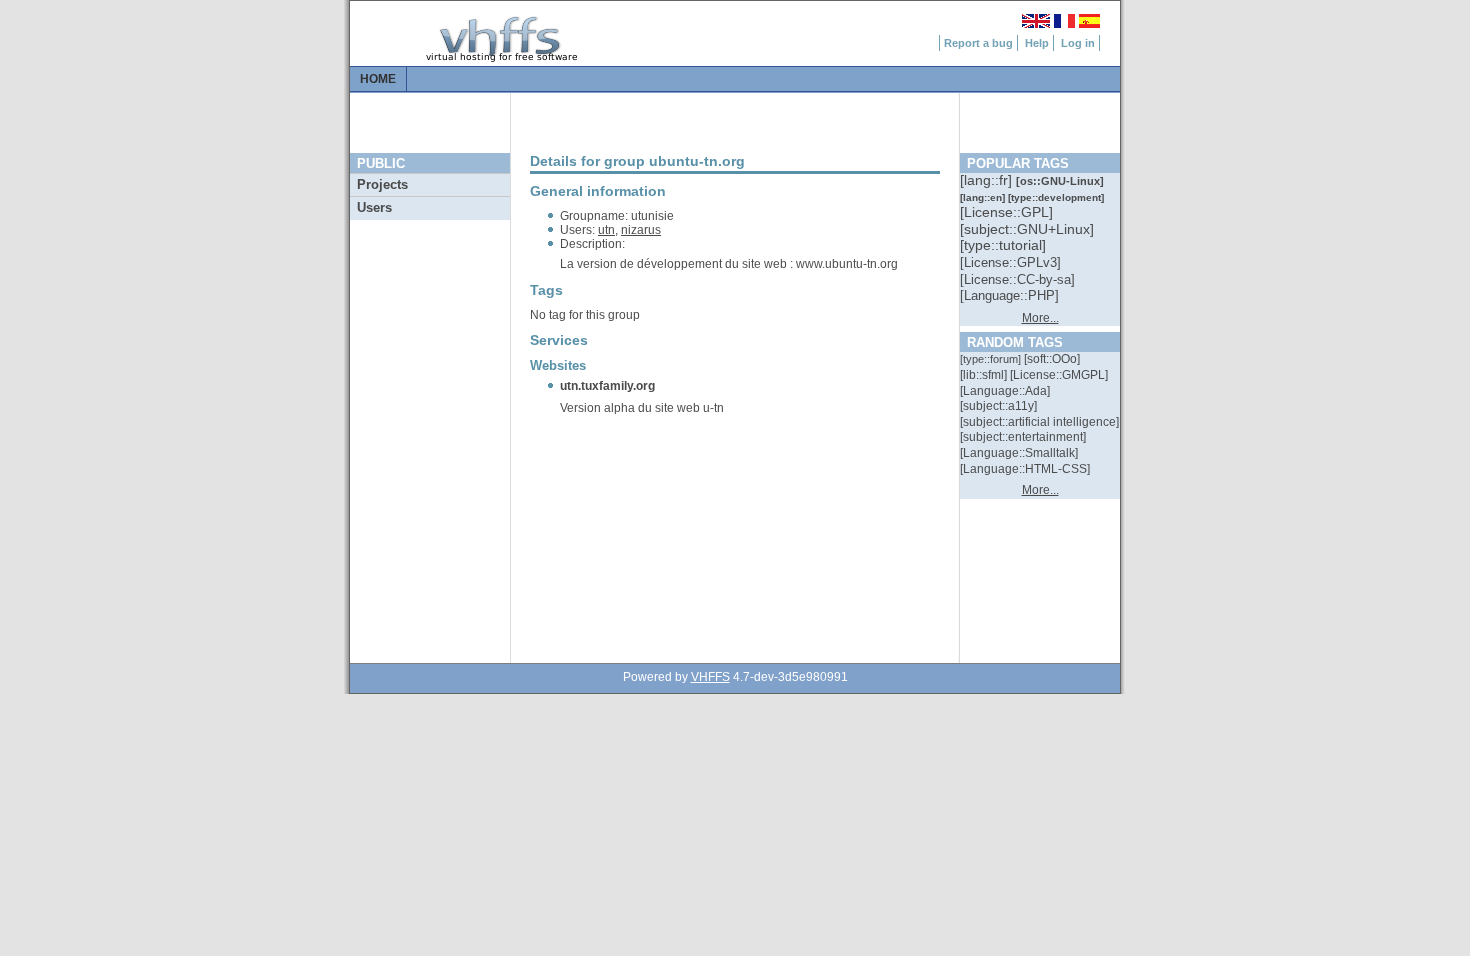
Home (378, 79)
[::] (988, 180)
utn (606, 230)
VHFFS (710, 677)
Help (1037, 43)
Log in (1078, 43)
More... (1040, 318)
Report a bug (978, 43)
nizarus (641, 230)
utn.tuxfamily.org (607, 386)
